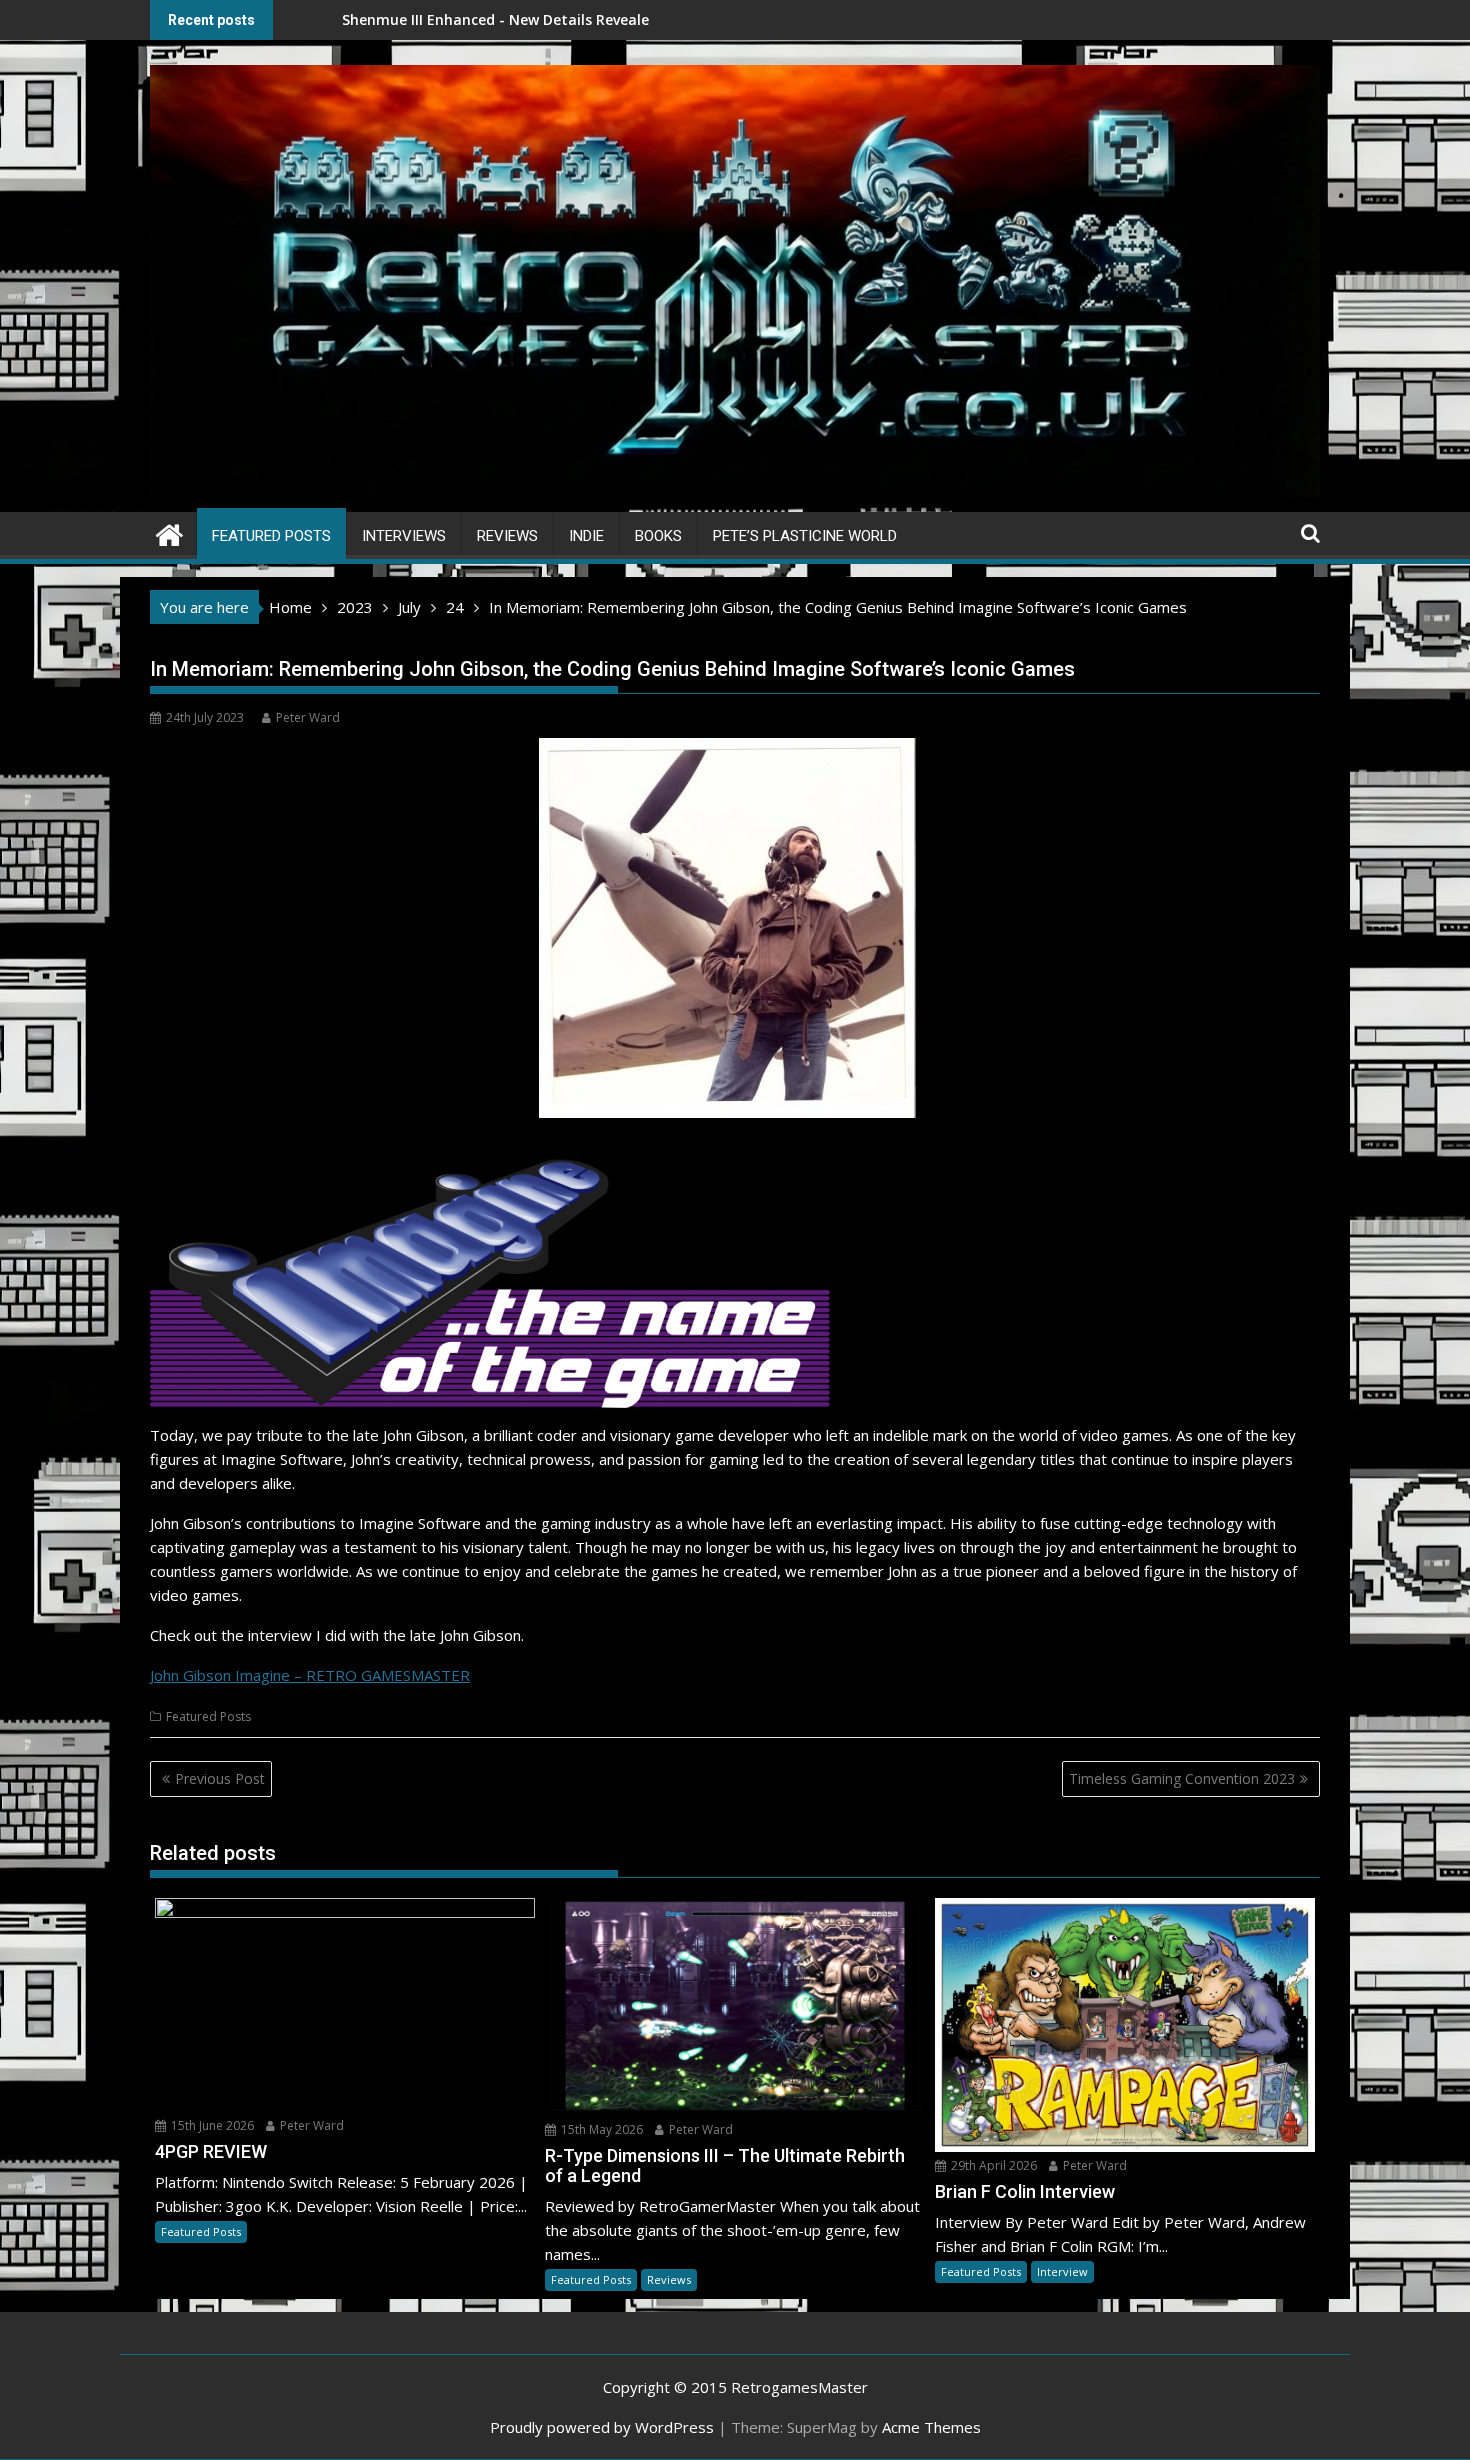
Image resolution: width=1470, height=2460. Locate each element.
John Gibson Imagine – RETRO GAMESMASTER (310, 1675)
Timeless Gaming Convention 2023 (1182, 1778)
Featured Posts (271, 536)
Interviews (404, 536)
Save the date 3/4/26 (632, 19)
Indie (586, 536)
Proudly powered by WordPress (602, 2427)
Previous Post (220, 1778)
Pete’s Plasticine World (805, 536)
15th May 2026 (600, 2129)
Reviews (507, 536)
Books (658, 536)
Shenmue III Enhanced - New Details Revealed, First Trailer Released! (412, 19)
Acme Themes (931, 2427)
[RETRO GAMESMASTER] (169, 532)
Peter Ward (308, 717)
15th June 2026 (211, 2125)
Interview (1062, 2271)
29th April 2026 (992, 2165)
